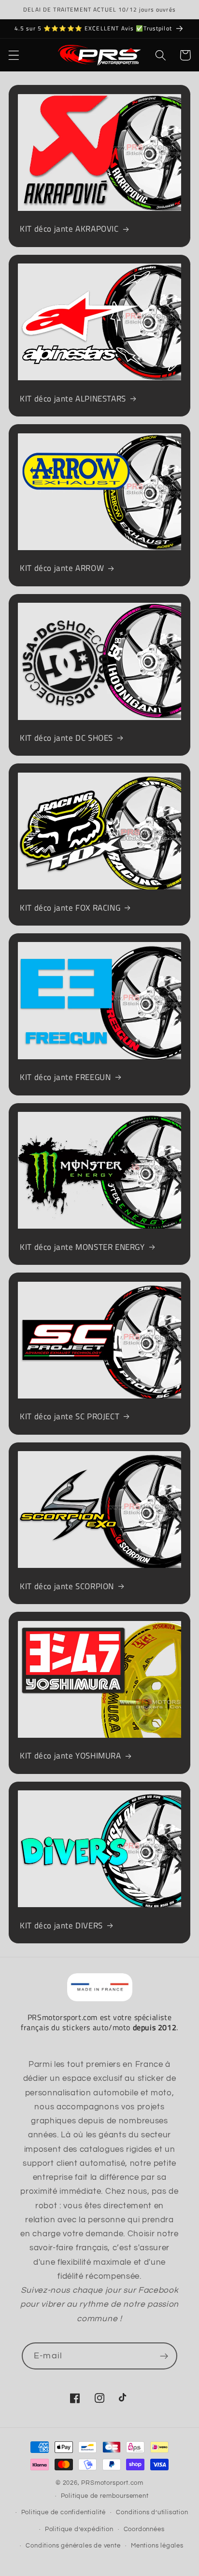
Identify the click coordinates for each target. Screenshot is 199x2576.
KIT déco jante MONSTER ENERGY (82, 1247)
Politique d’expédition (79, 2529)
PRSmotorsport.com (112, 2483)
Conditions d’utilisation (152, 2513)
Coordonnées (144, 2529)
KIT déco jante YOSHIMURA (70, 1756)
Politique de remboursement (105, 2496)
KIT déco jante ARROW (62, 568)
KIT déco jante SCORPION (67, 1586)
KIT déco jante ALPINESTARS (73, 399)
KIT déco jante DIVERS (61, 1925)
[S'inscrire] (164, 2356)
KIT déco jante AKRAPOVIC (69, 229)
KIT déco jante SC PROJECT (70, 1416)
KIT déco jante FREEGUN (65, 1077)
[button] (14, 55)
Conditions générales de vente (73, 2546)
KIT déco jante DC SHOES (66, 738)
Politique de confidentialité (64, 2513)
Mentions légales (157, 2546)
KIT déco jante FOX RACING (70, 908)
